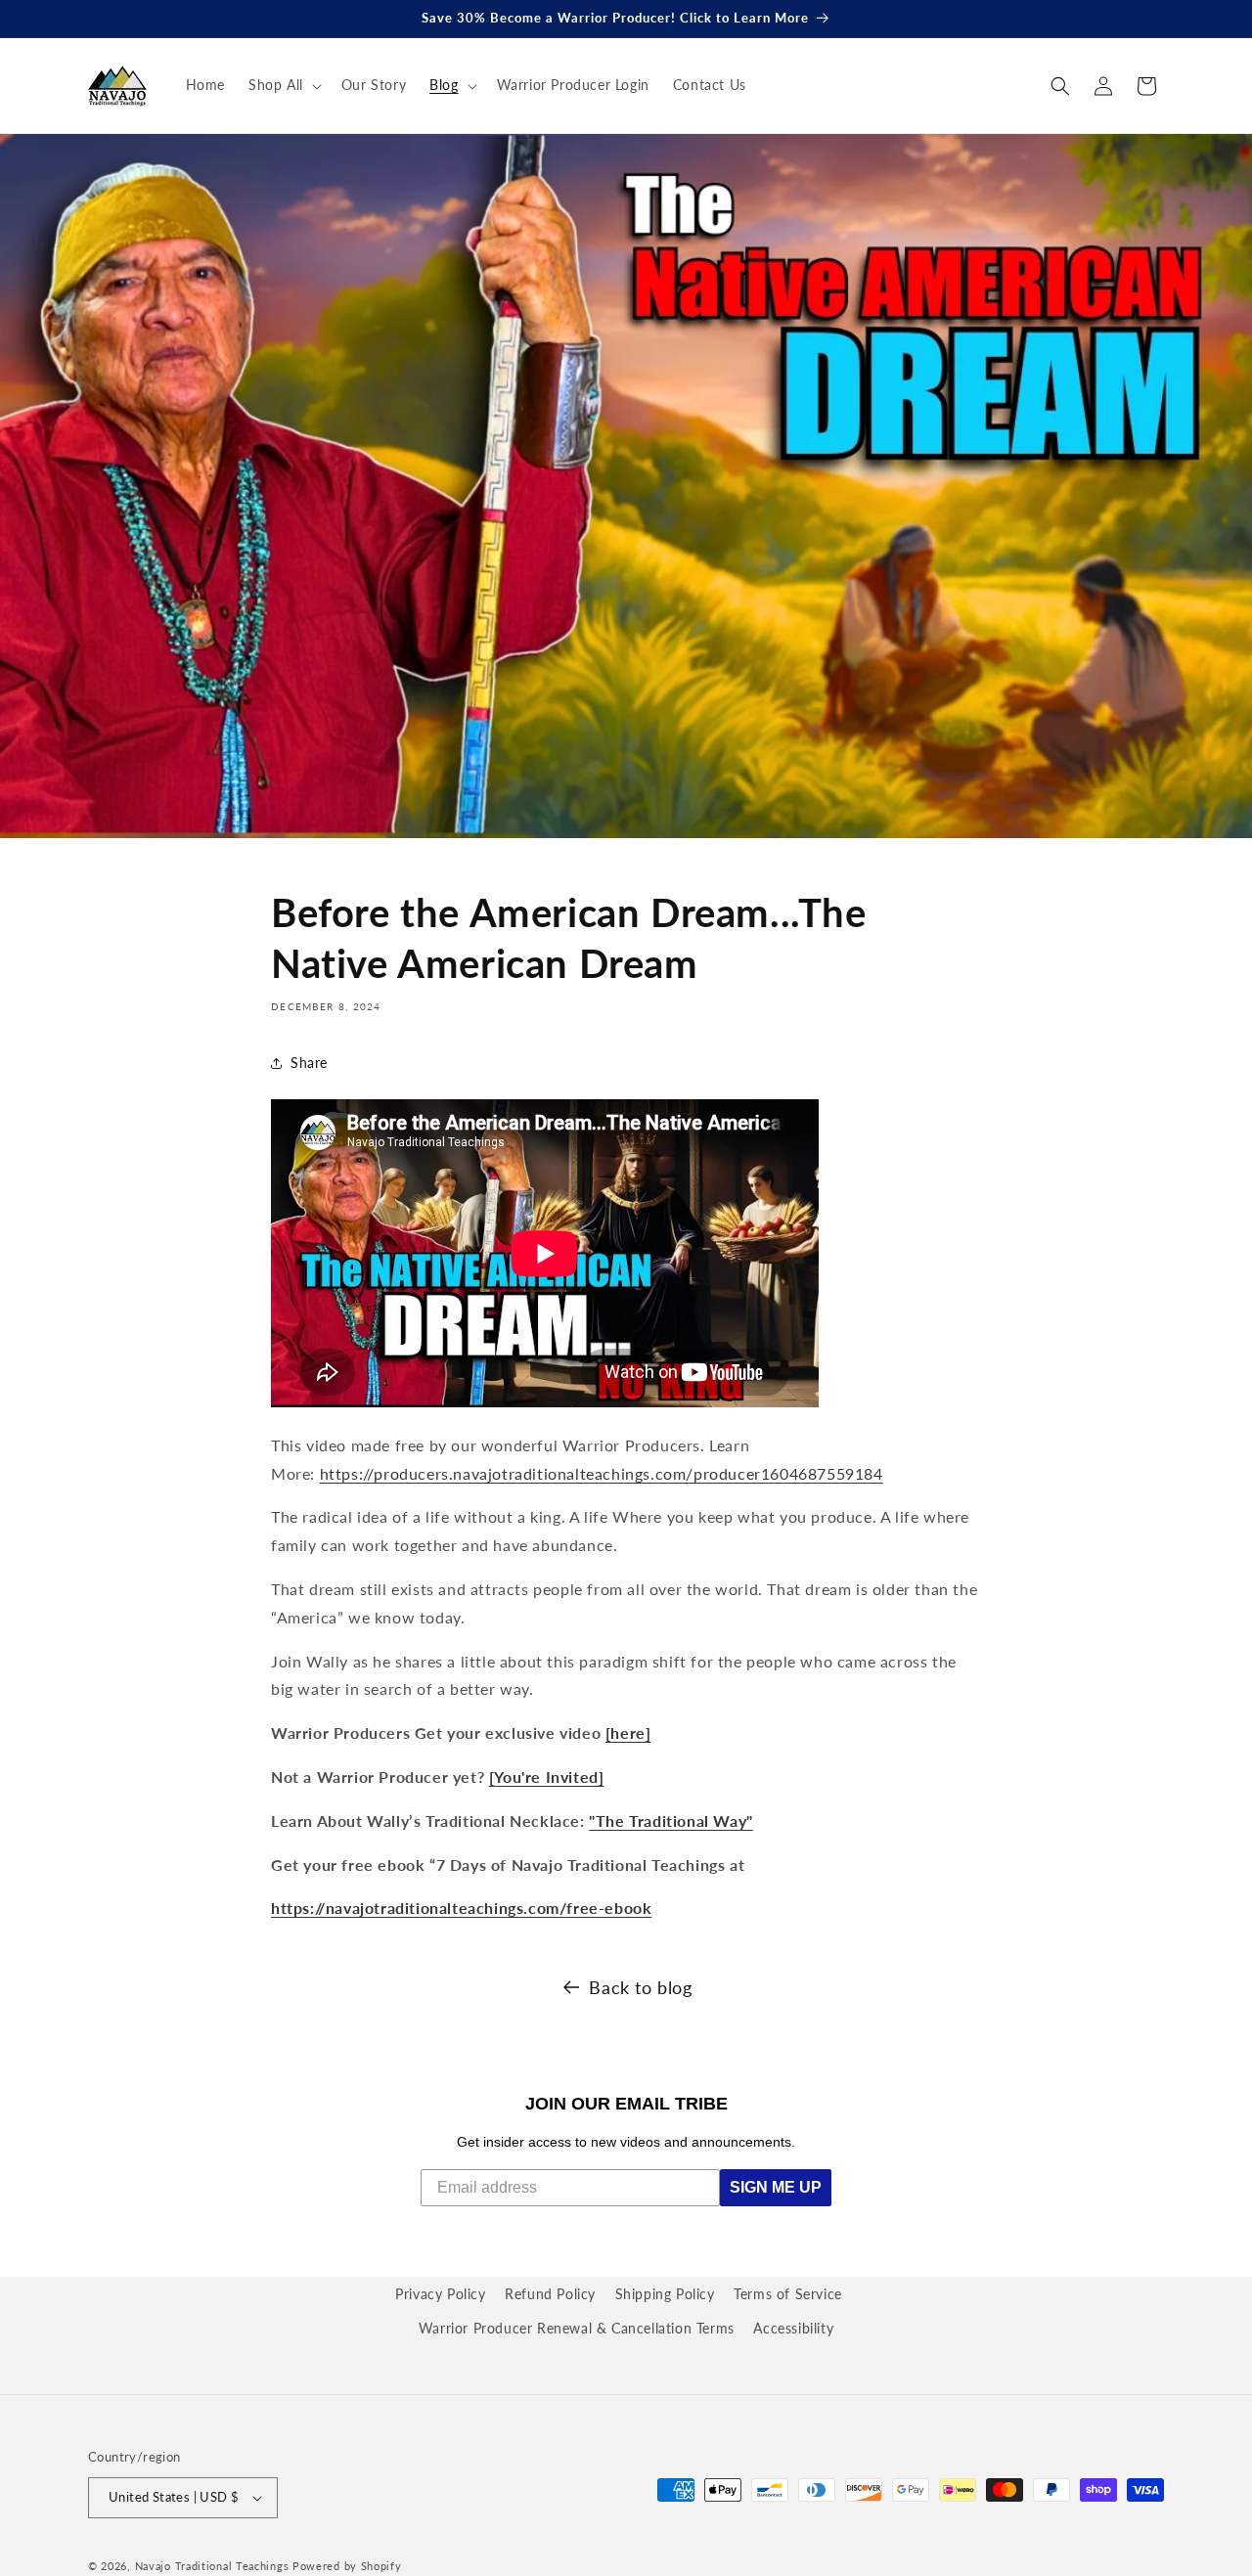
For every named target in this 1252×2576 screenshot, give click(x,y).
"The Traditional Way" (671, 1821)
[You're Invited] (547, 1777)
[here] (628, 1732)
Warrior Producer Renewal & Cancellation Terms (577, 2328)
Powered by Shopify (347, 2566)
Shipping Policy (665, 2294)
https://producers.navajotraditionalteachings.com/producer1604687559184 (602, 1473)
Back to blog (640, 1987)
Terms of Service (788, 2294)
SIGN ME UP (776, 2187)
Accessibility (793, 2328)
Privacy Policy (440, 2294)
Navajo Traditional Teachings (212, 2566)
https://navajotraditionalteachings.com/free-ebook (461, 1908)
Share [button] (309, 1063)
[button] (283, 85)
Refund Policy (550, 2294)
